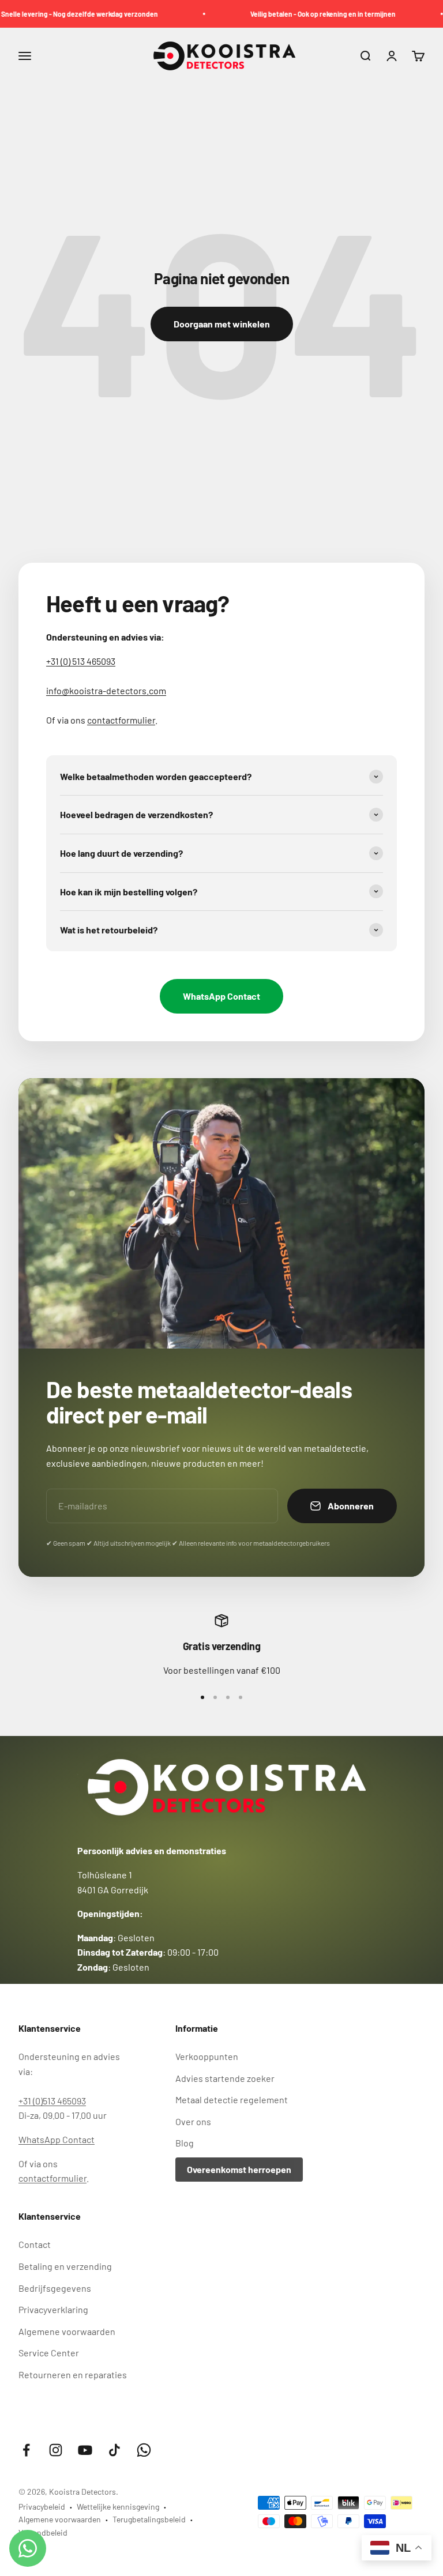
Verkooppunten (207, 2056)
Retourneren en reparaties (73, 2374)
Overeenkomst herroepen (239, 2169)
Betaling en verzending (65, 2266)
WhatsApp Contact (221, 996)
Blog (185, 2143)
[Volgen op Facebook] (26, 2450)
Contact (35, 2244)
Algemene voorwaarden (67, 2331)
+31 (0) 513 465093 (81, 661)
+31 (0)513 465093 (52, 2101)
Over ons (193, 2121)
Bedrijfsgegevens (55, 2288)
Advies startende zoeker (225, 2078)
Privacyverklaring (53, 2309)
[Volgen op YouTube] (85, 2450)
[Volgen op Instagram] (56, 2450)
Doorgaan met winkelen (222, 324)
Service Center (49, 2353)
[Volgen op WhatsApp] (144, 2450)
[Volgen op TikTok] (114, 2450)
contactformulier (121, 720)
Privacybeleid (42, 2507)
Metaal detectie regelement (232, 2099)
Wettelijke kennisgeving (118, 2507)
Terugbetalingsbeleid (149, 2519)
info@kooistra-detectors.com (106, 690)
